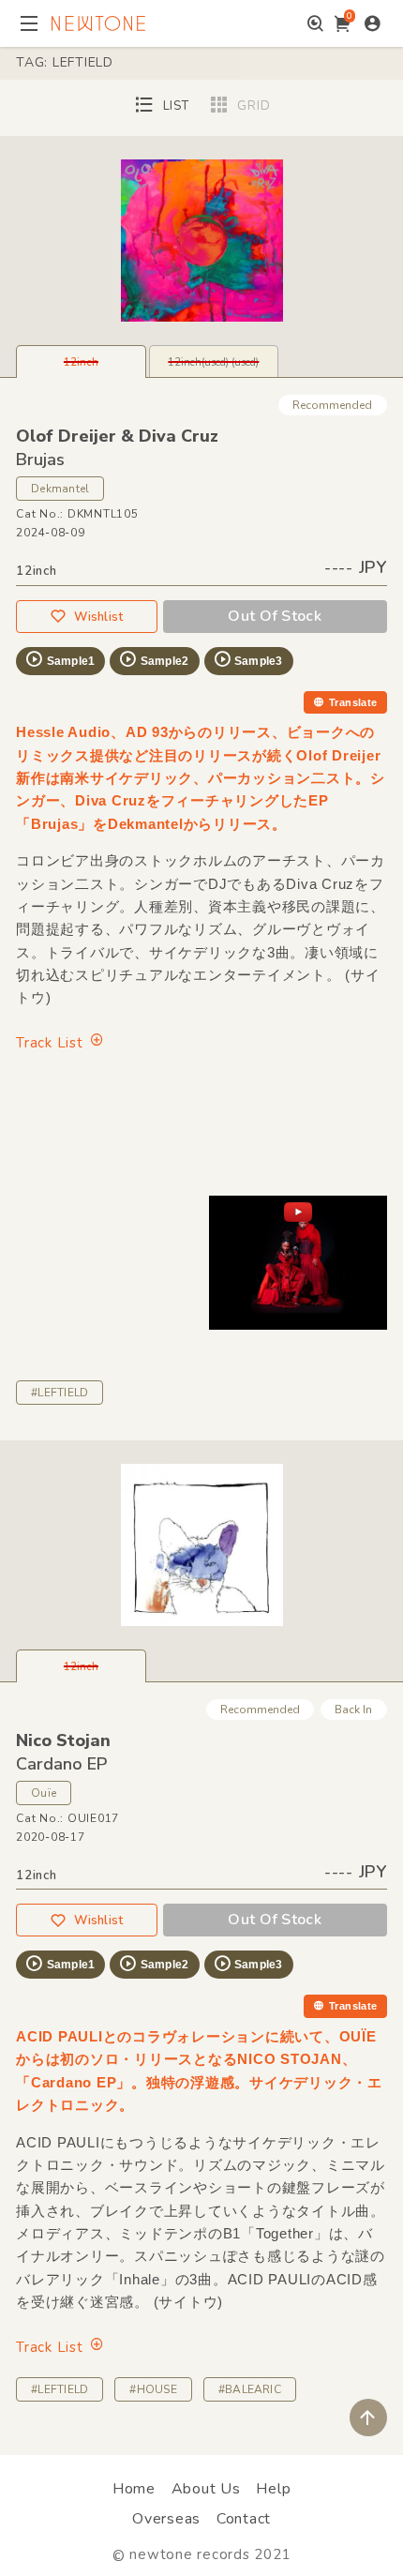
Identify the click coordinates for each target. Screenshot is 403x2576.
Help (273, 2489)
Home (134, 2489)
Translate (353, 702)
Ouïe (44, 1793)
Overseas (166, 2519)
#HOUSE (153, 2389)
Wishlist (98, 617)
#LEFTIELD (60, 1393)
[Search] (315, 23)
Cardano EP (61, 1764)
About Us (206, 2489)
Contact (244, 2519)
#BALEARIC (250, 2389)
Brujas (40, 459)
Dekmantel (60, 489)
